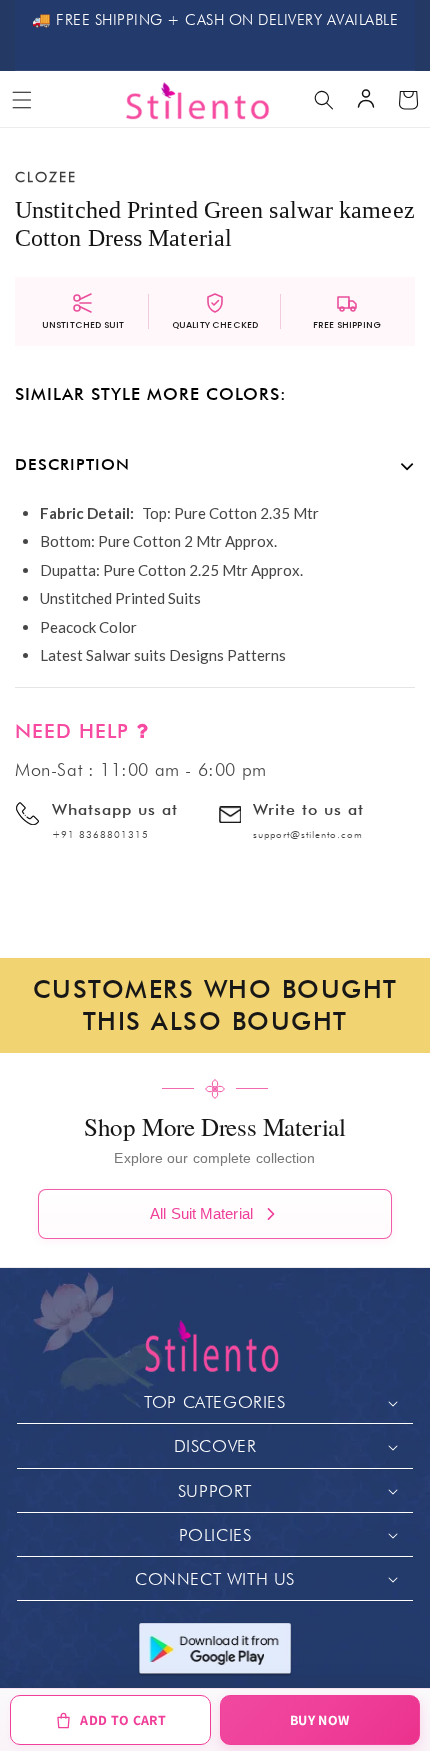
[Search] (324, 100)
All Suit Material (201, 1213)
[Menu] (22, 100)
